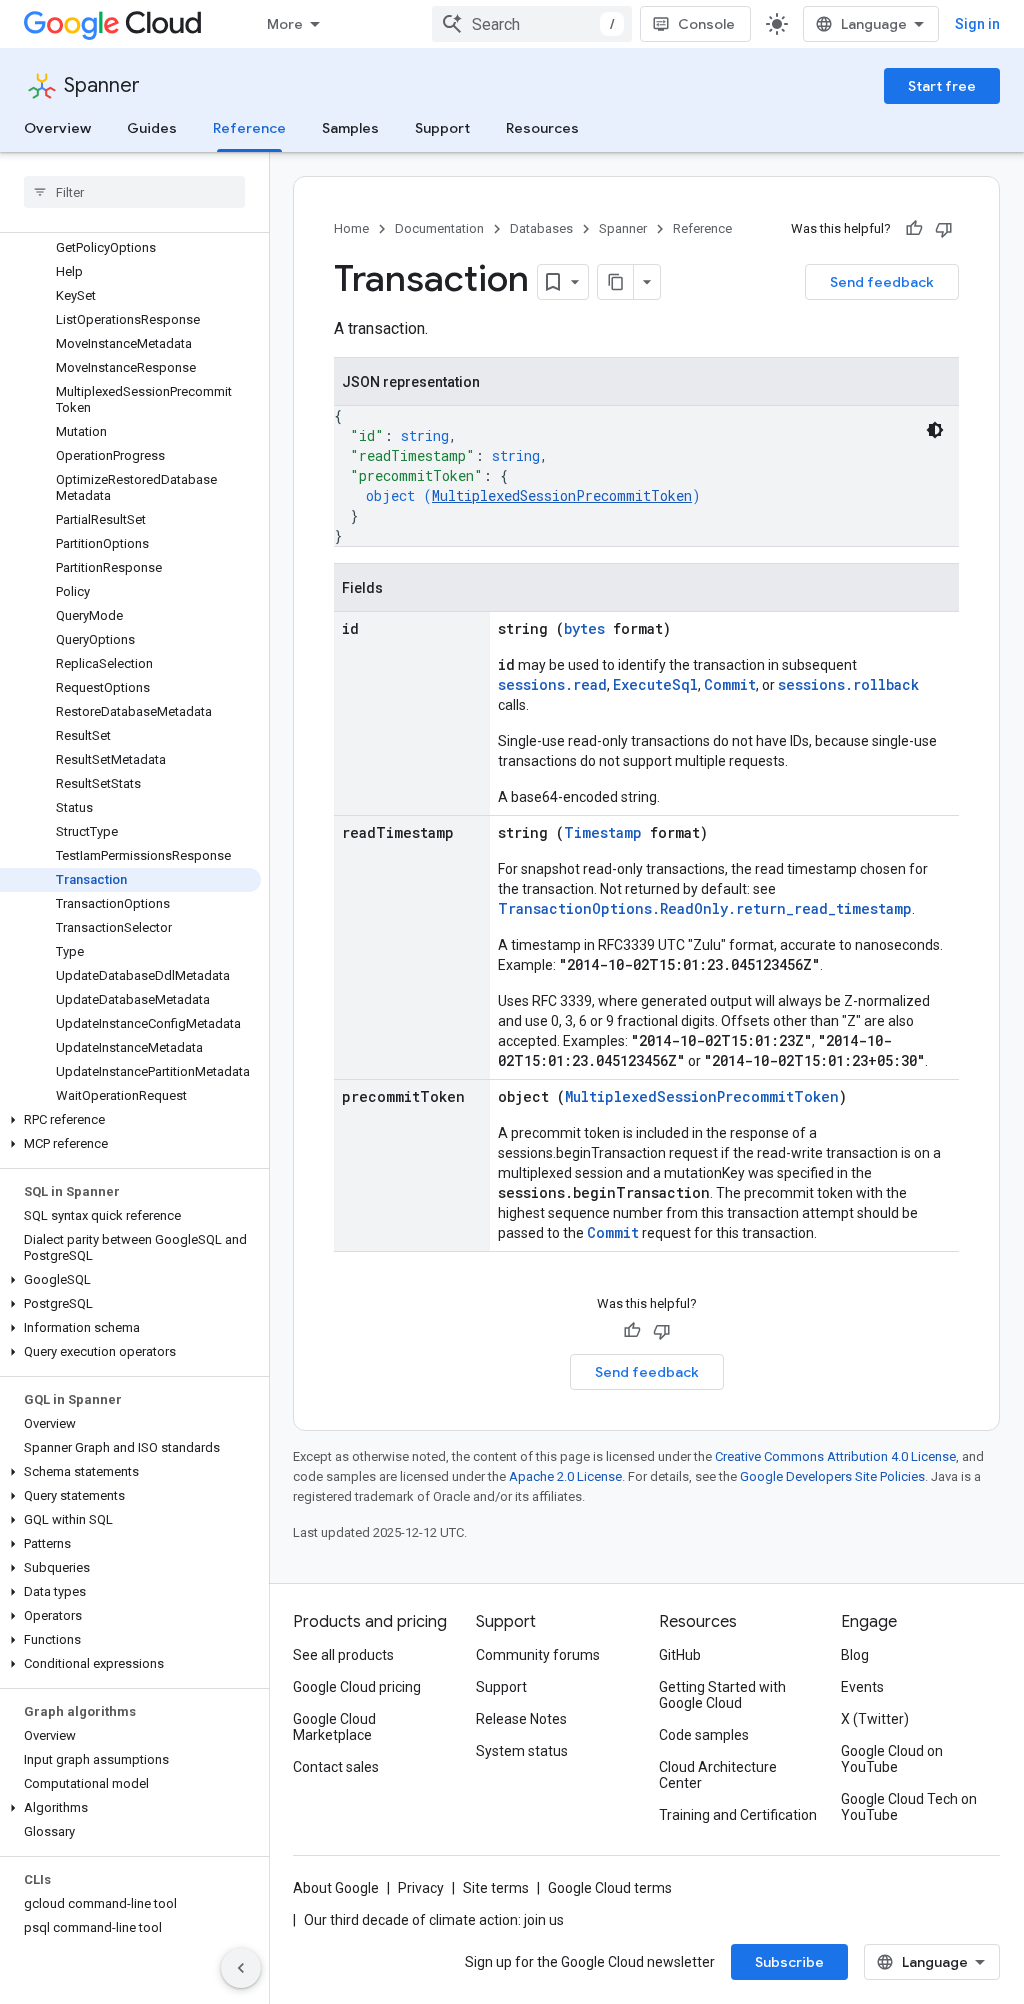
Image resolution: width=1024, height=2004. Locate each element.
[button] (130, 1120)
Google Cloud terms (610, 1888)
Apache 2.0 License (565, 1476)
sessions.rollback (848, 684)
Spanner (102, 85)
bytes (584, 628)
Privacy (421, 1888)
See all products (343, 1655)
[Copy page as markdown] (616, 282)
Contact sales (336, 1767)
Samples (350, 128)
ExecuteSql (655, 684)
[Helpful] (914, 229)
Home (351, 228)
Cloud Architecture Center (718, 1775)
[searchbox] (134, 192)
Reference (249, 128)
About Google (336, 1888)
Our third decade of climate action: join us (434, 1920)
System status (522, 1751)
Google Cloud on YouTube (892, 1759)
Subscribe (789, 1962)
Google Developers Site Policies (832, 1476)
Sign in (977, 24)
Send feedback (882, 282)
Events (862, 1687)
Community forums (538, 1655)
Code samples (704, 1735)
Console (706, 24)
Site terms (496, 1888)
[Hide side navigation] (241, 1968)
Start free (942, 86)
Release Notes (521, 1719)
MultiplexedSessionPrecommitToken (562, 495)
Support (442, 128)
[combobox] (532, 24)
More (285, 24)
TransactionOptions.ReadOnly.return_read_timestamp (705, 908)
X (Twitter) (875, 1719)
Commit (730, 684)
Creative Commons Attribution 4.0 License (835, 1456)
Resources (542, 128)
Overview (57, 128)
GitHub (680, 1655)
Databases (541, 228)
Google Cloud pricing (357, 1687)
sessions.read (552, 684)
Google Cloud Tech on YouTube (909, 1807)
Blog (855, 1655)
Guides (152, 128)
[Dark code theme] (935, 430)
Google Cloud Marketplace (334, 1727)
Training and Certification (738, 1815)
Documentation (439, 228)
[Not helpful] (944, 229)
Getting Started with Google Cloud (722, 1695)
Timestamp (603, 832)
